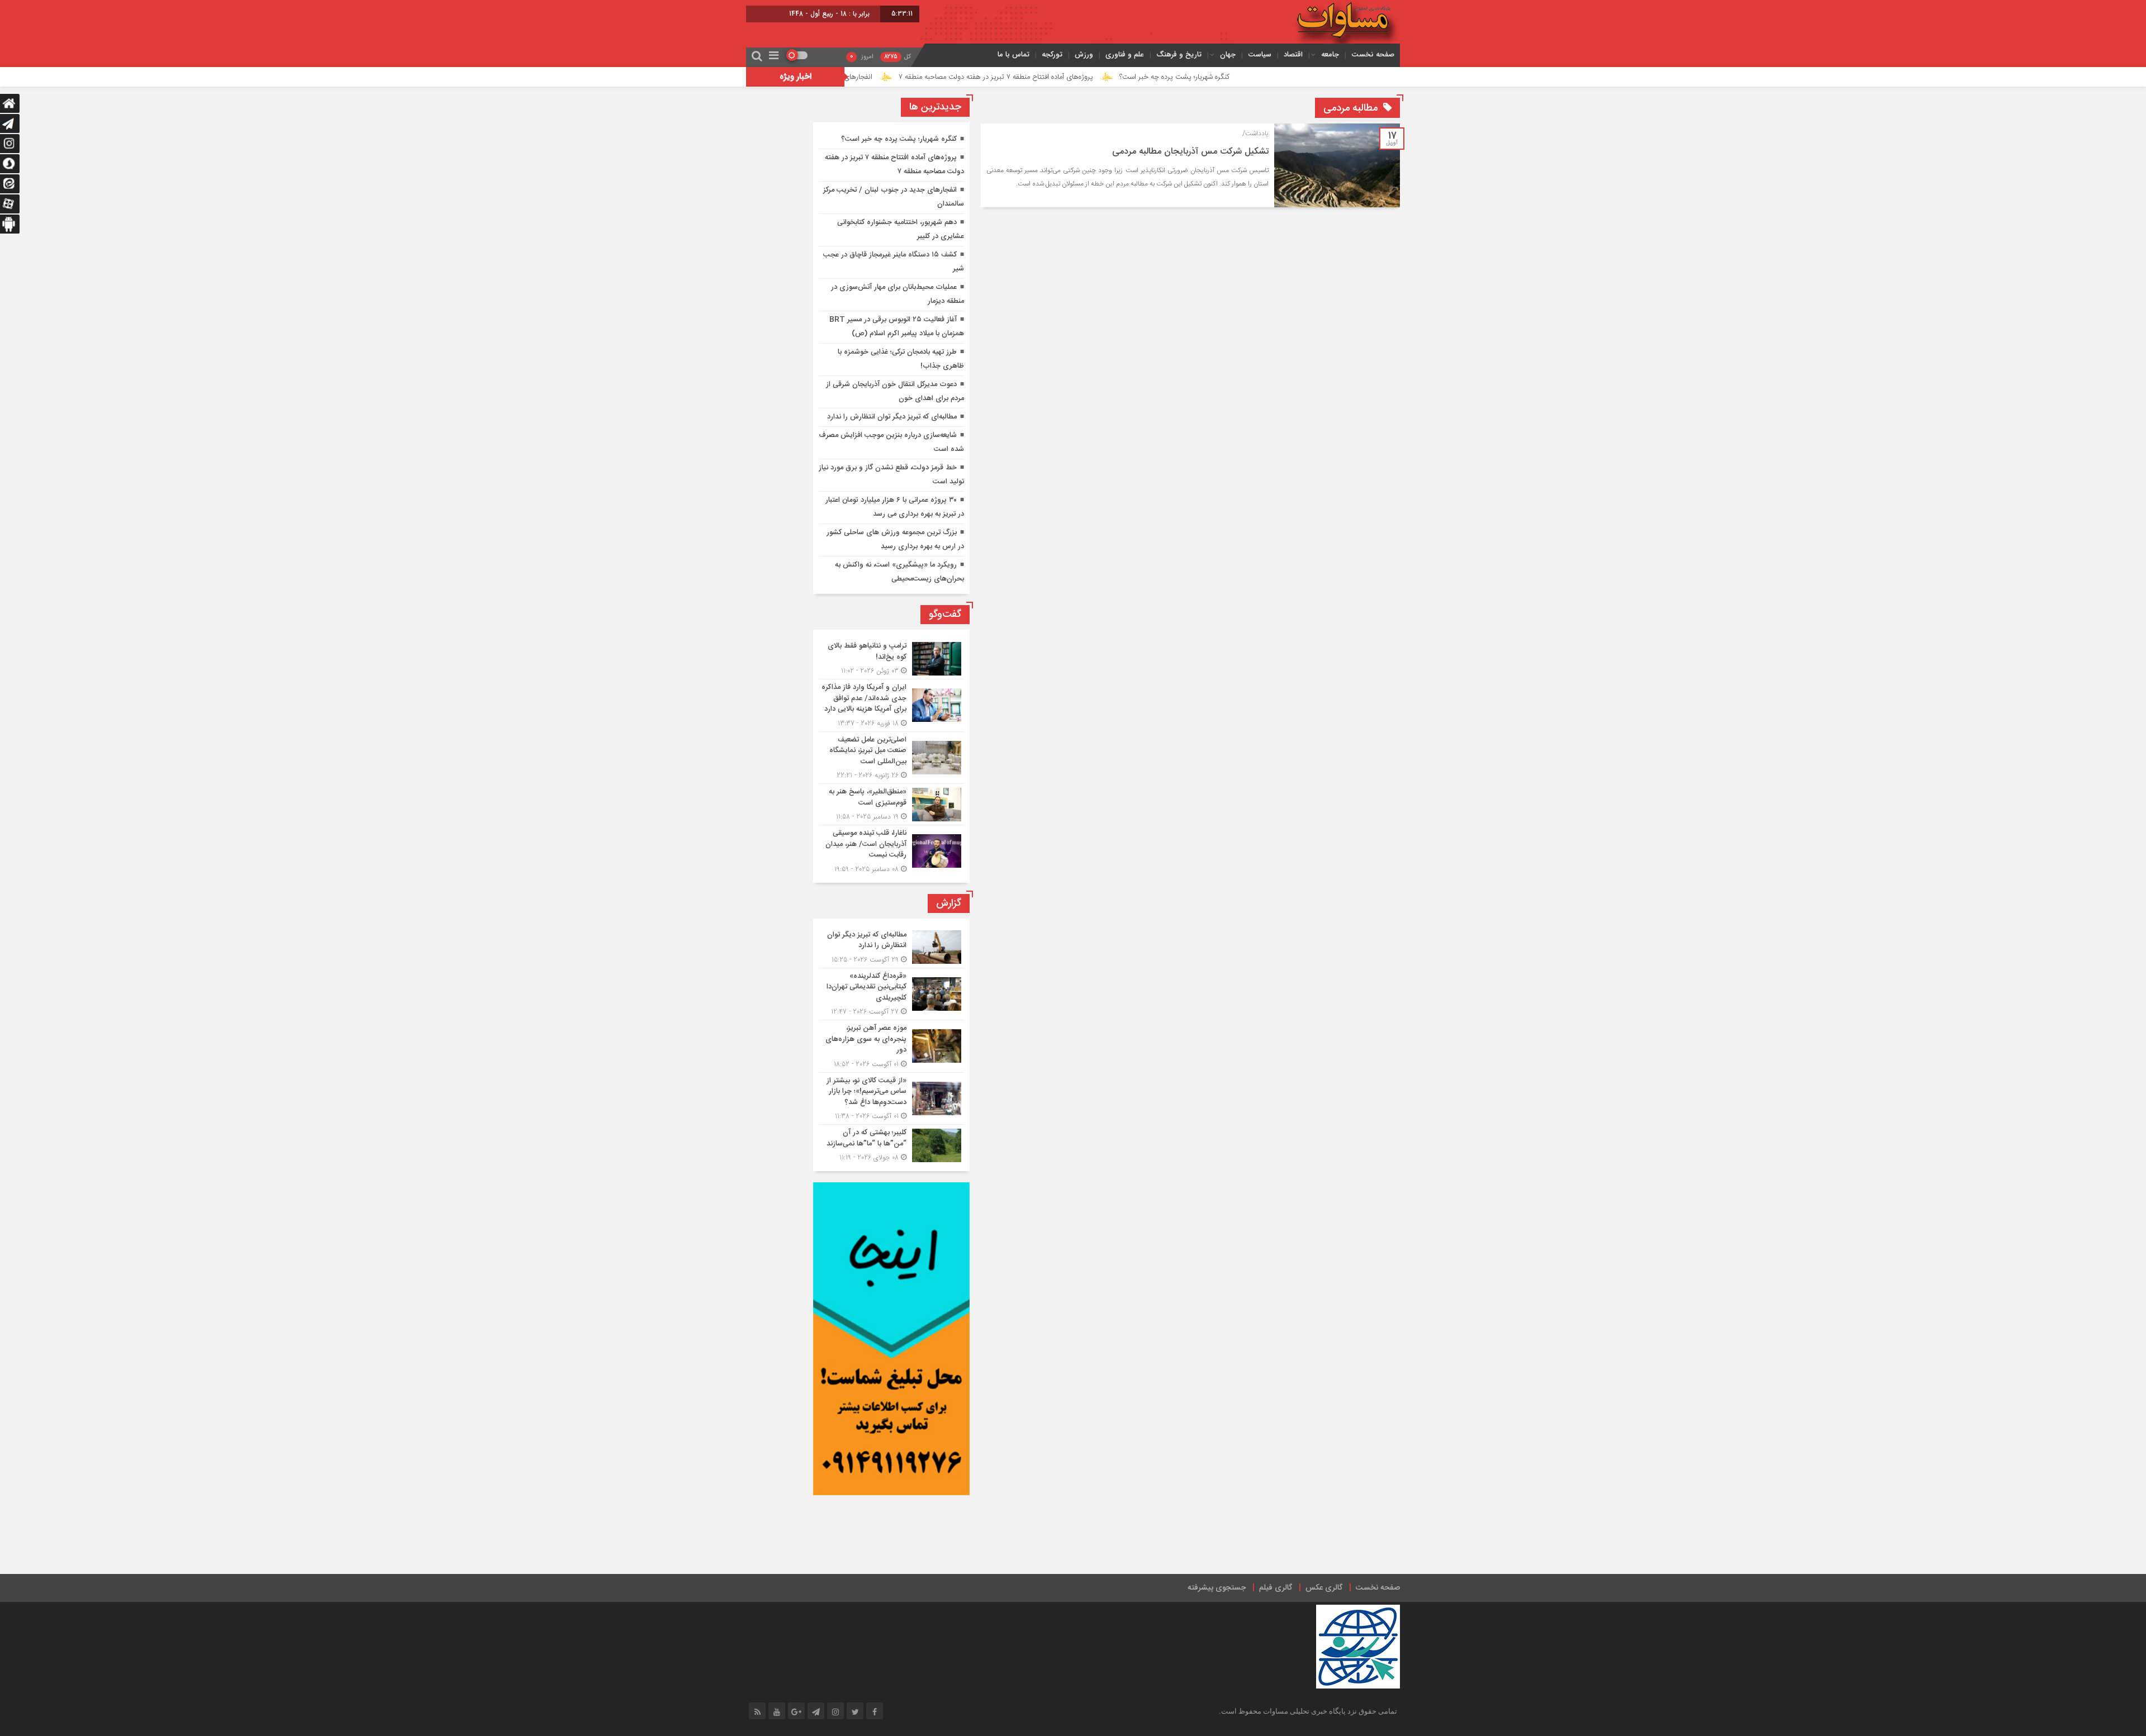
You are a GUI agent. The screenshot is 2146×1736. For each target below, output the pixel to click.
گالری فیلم (1276, 1588)
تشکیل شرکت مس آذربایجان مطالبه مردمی (1190, 152)
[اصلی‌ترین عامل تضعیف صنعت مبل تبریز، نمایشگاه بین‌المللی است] (891, 758)
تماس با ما (1013, 54)
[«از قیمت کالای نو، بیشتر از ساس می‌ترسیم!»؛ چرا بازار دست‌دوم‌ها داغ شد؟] (891, 1099)
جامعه (1330, 54)
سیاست (1260, 54)
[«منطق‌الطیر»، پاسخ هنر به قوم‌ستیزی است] (891, 804)
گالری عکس (1324, 1588)
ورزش (1084, 54)
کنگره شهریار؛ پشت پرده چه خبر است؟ (1277, 77)
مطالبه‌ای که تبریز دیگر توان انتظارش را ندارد (892, 417)
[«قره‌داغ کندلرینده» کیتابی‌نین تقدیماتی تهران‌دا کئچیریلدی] (891, 994)
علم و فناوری (1125, 54)
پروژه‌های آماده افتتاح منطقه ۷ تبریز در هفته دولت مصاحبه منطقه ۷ (1099, 77)
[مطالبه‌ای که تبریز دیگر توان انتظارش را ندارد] (891, 947)
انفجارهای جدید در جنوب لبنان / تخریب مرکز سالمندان (896, 77)
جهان (1228, 54)
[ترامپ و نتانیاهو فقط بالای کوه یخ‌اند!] (891, 658)
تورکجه (1052, 54)
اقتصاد (1293, 54)
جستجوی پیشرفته (1217, 1588)
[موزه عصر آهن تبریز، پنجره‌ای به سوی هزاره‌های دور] (891, 1046)
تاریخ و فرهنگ (1179, 54)
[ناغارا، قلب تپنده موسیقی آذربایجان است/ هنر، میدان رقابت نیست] (891, 850)
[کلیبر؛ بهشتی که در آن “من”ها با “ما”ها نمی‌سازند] (891, 1144)
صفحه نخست (1373, 54)
